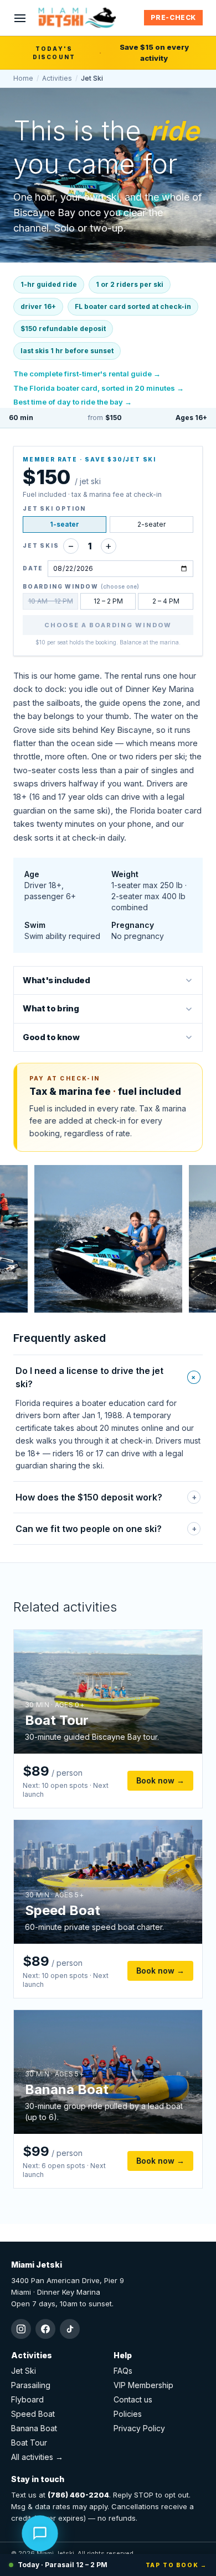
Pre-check (173, 17)
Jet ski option (54, 508)
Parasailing (31, 2385)
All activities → (37, 2457)
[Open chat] (40, 2535)
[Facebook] (45, 2329)
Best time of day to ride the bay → (73, 402)
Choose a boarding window (108, 625)
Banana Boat (34, 2428)
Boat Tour (29, 2443)
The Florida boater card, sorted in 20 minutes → (99, 388)
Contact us (133, 2399)
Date (33, 568)
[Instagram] (21, 2329)
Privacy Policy (139, 2428)
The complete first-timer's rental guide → (87, 374)
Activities (57, 78)
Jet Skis (41, 545)
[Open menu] (20, 18)
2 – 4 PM (166, 601)
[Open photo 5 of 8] (108, 1239)
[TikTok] (70, 2329)
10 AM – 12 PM (51, 601)
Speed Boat (33, 2414)
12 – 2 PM (108, 601)
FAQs (123, 2371)
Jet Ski (24, 2371)
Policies (128, 2414)
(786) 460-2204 (78, 2495)
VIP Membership (143, 2385)
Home (23, 78)
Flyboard (27, 2399)
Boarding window (81, 586)
